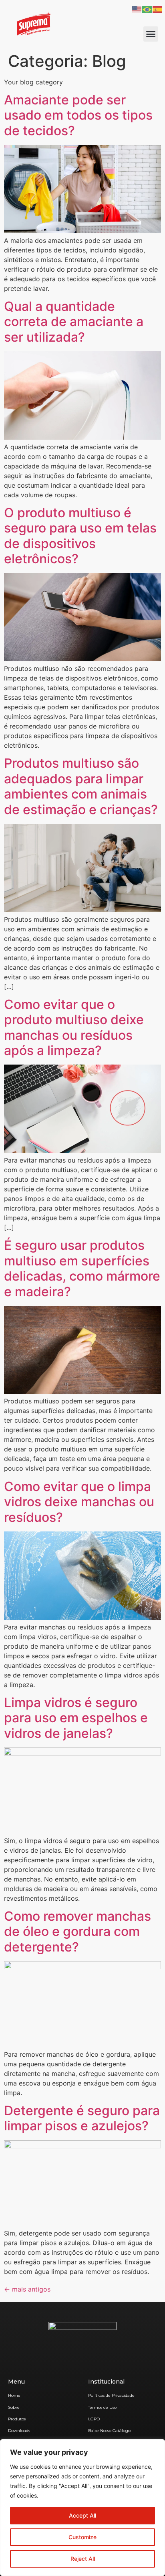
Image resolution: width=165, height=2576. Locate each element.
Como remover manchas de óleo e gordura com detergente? (77, 1931)
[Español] (158, 9)
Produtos (17, 2419)
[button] (151, 34)
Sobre (14, 2407)
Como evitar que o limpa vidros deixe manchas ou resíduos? (79, 1502)
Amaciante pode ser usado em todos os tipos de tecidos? (78, 115)
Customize (82, 2537)
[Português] (147, 9)
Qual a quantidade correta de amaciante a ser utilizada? (74, 322)
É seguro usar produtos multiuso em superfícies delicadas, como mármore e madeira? (82, 1268)
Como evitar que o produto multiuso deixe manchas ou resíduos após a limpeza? (74, 1027)
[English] (137, 9)
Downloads (19, 2431)
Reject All (83, 2559)
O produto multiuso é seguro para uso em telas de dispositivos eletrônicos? (80, 536)
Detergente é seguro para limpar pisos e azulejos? (82, 2118)
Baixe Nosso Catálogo (109, 2431)
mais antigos (27, 2289)
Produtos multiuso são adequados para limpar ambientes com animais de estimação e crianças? (81, 786)
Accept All (82, 2515)
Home (14, 2395)
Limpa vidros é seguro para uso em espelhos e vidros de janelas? (76, 1718)
